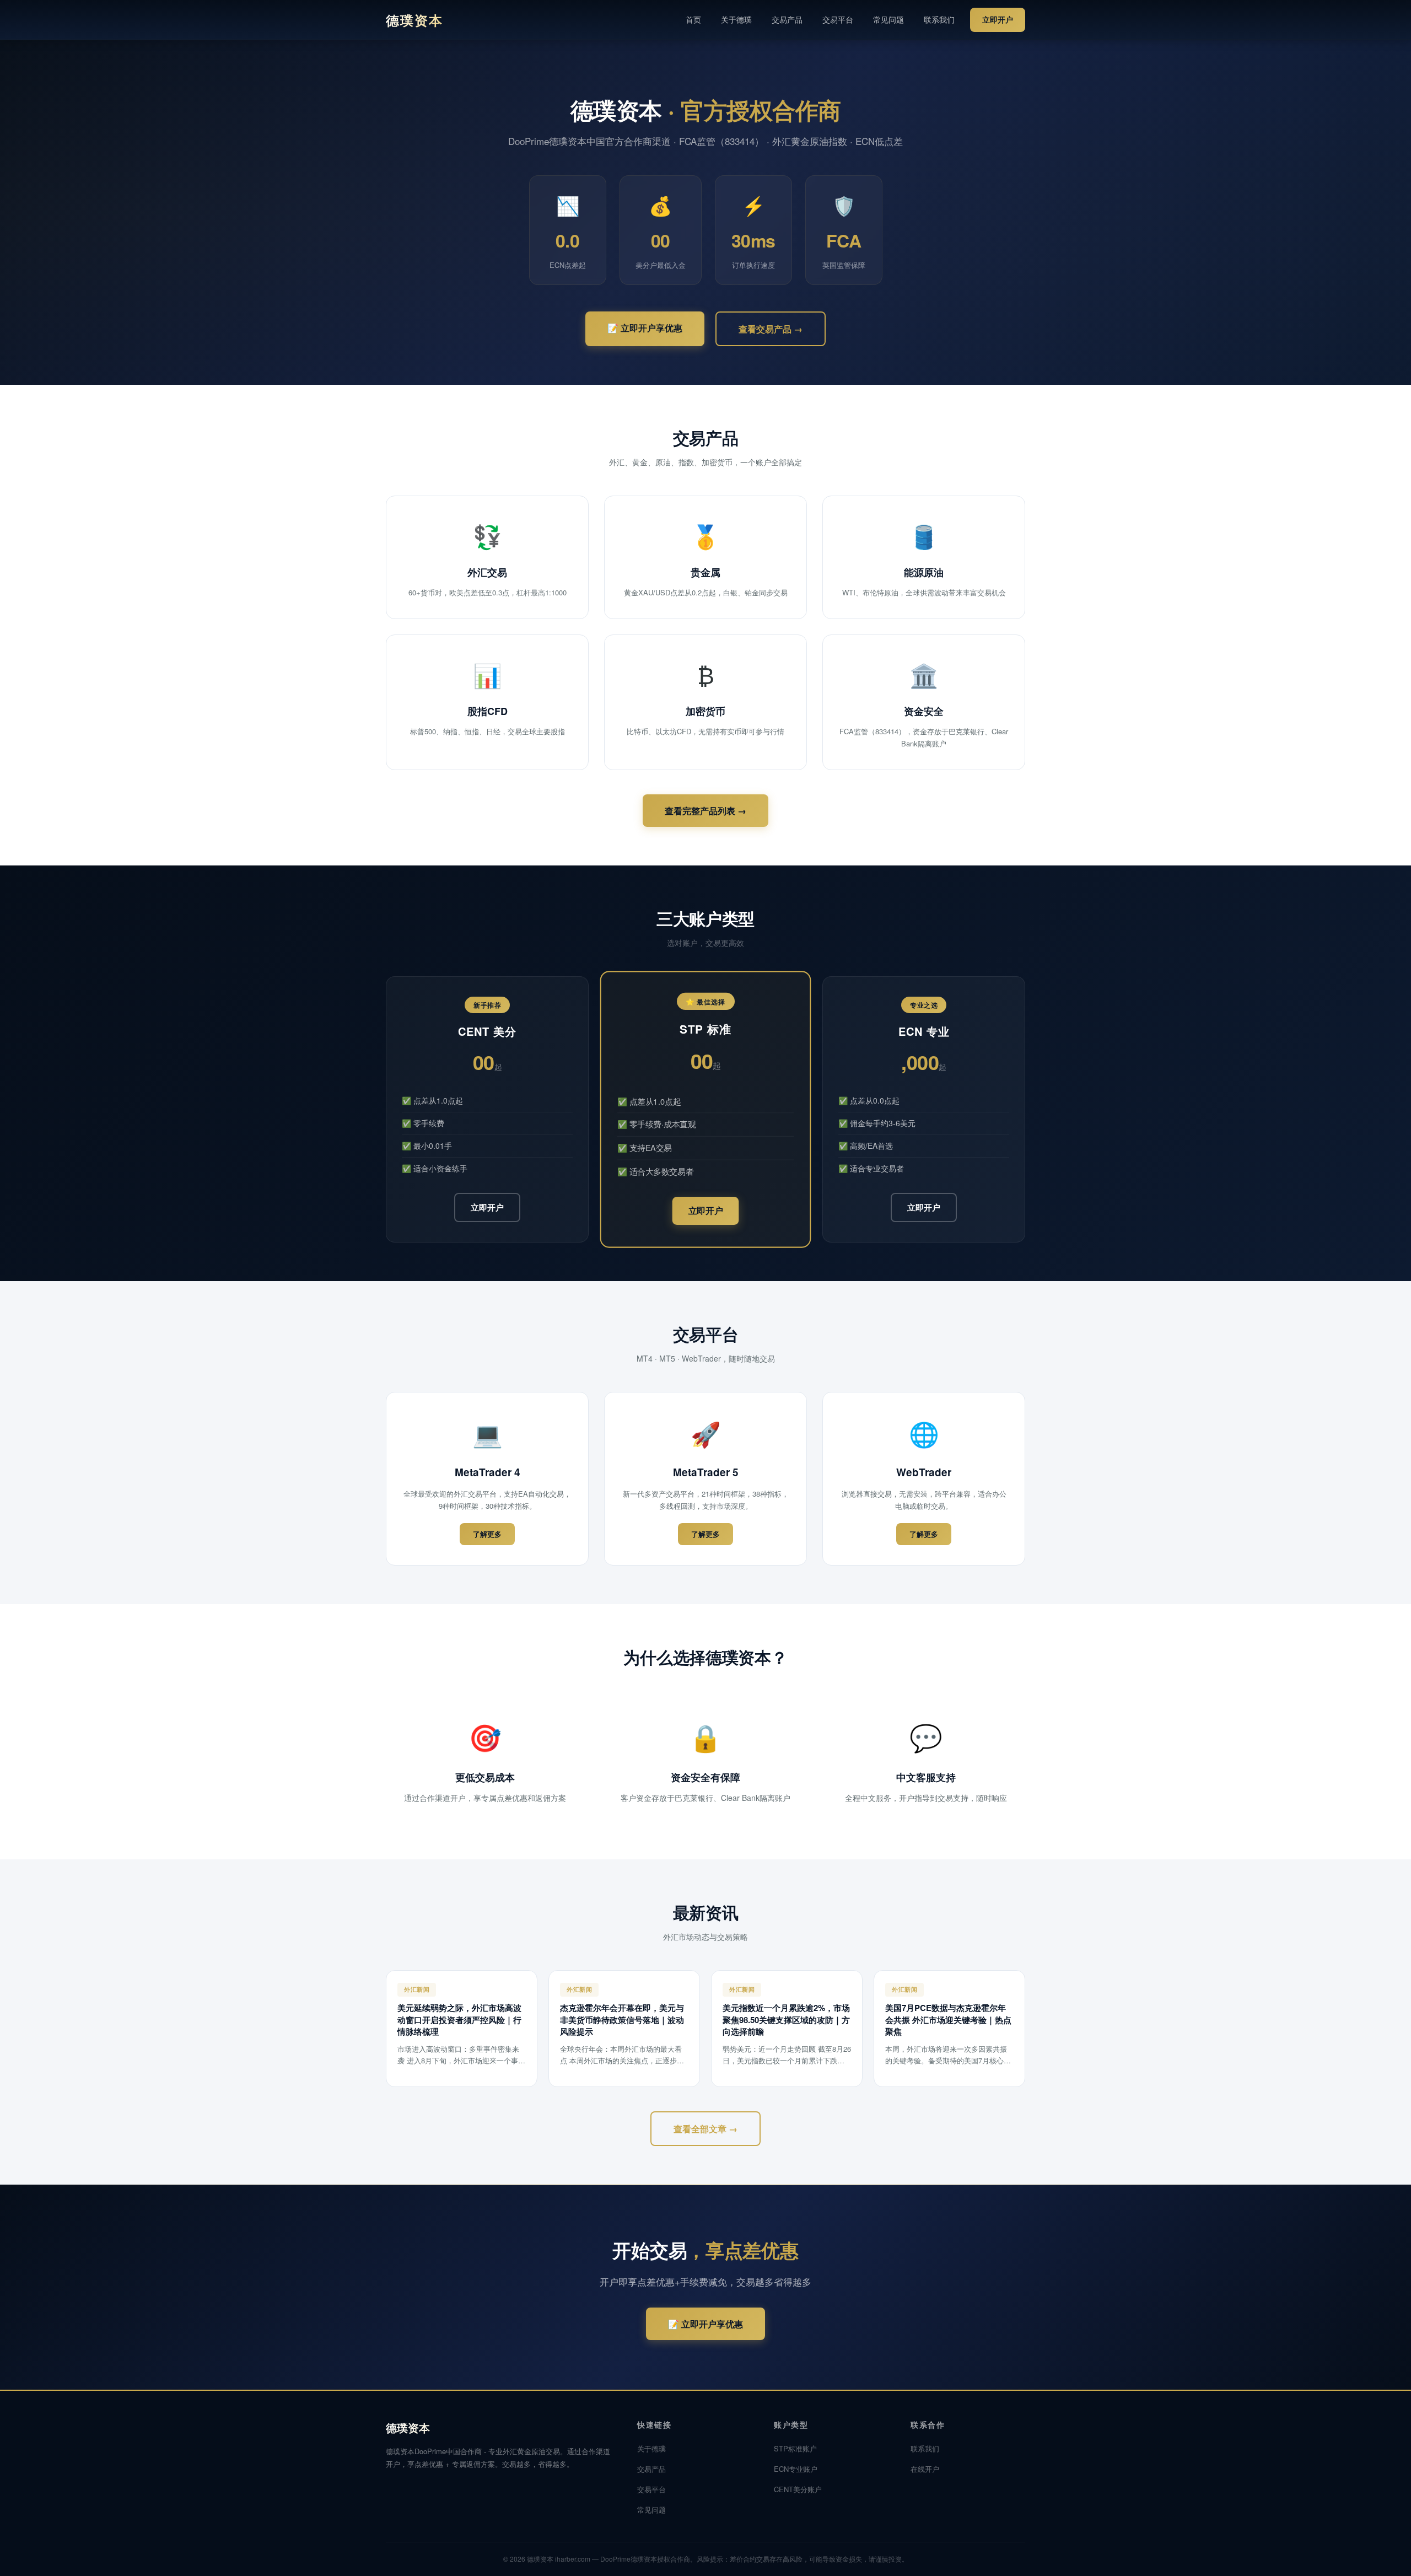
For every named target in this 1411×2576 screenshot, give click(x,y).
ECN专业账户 (796, 2469)
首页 (693, 19)
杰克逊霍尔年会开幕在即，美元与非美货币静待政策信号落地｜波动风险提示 (622, 2020)
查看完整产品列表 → (705, 811)
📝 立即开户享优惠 (645, 328)
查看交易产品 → (771, 329)
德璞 (414, 20)
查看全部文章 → (705, 2129)
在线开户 (925, 2469)
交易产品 (787, 19)
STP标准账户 (795, 2448)
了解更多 (487, 1534)
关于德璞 (736, 19)
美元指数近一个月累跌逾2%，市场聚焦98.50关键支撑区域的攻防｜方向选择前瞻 (786, 2020)
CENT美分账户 (798, 2489)
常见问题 (888, 19)
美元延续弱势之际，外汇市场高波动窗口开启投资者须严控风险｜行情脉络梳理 (459, 2020)
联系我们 (939, 19)
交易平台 (838, 19)
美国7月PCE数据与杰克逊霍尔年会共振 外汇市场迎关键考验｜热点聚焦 (948, 2020)
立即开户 (998, 19)
